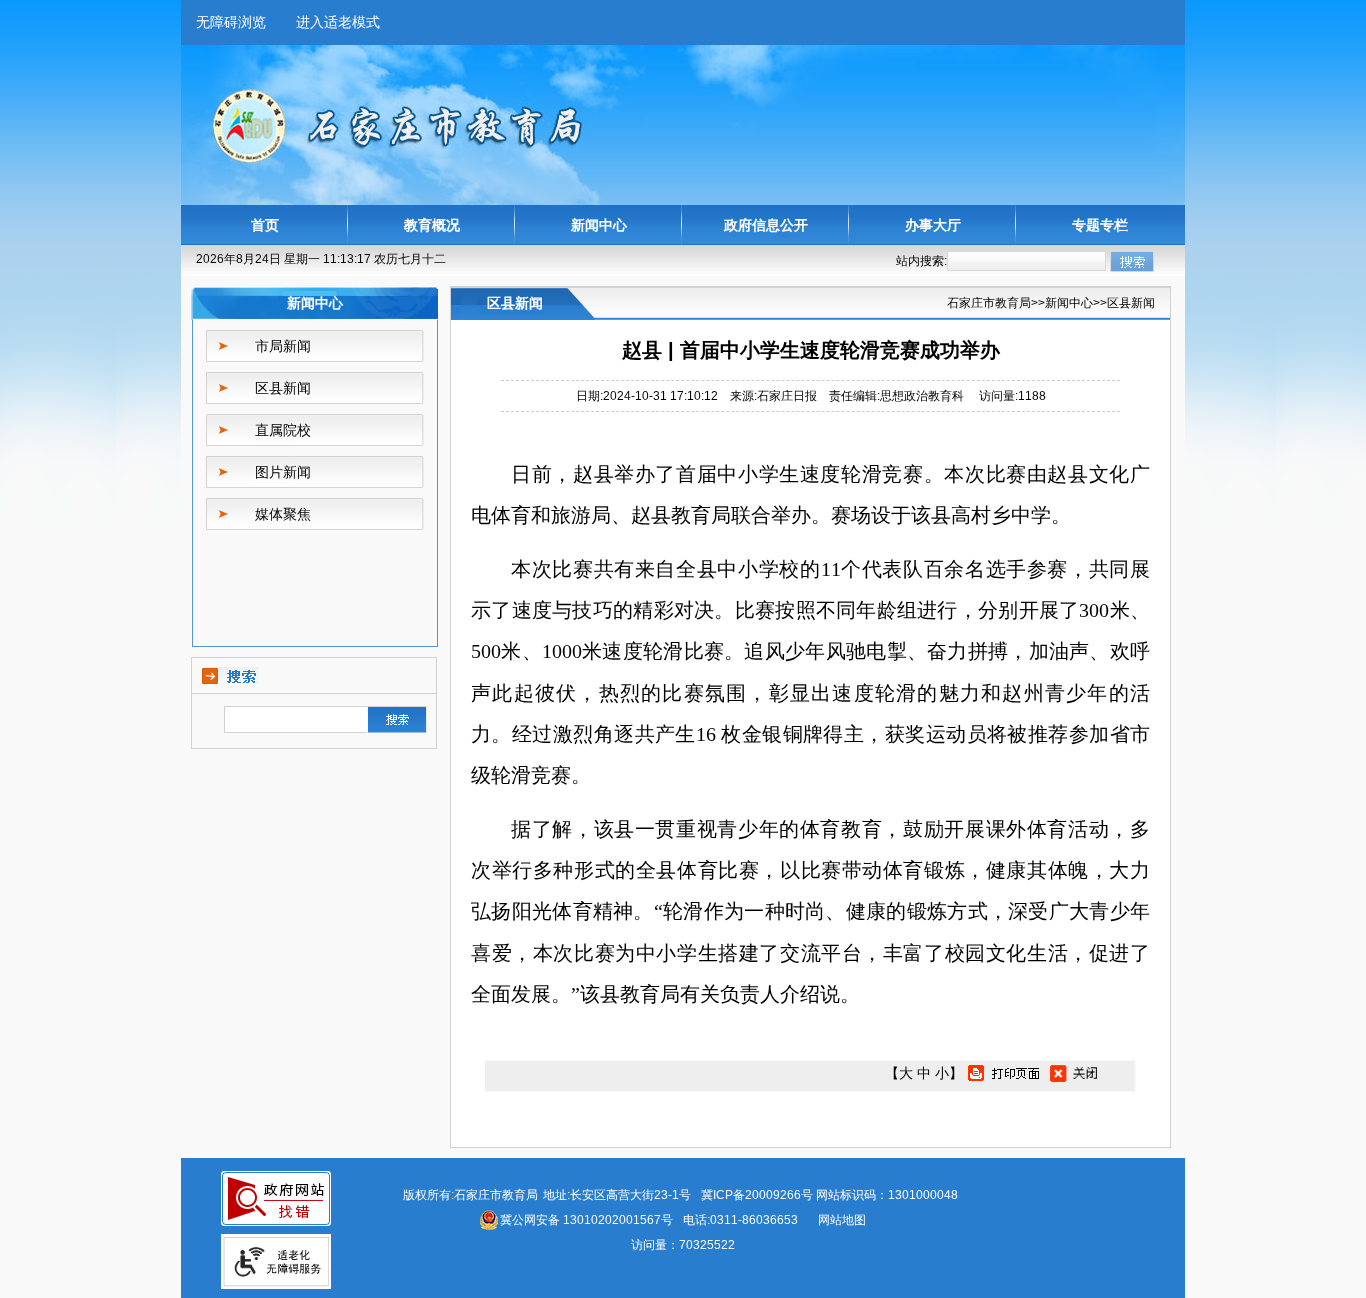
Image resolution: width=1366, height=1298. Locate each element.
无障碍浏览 (231, 22)
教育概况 (432, 225)
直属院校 (283, 430)
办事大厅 (933, 225)
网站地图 (842, 1220)
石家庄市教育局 (989, 303)
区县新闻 (283, 388)
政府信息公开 (766, 225)
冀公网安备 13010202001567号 (586, 1220)
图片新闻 (283, 472)
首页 (265, 225)
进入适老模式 (338, 22)
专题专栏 (1100, 225)
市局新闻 (283, 346)
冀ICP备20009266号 (757, 1195)
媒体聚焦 (283, 514)
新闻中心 (599, 225)
